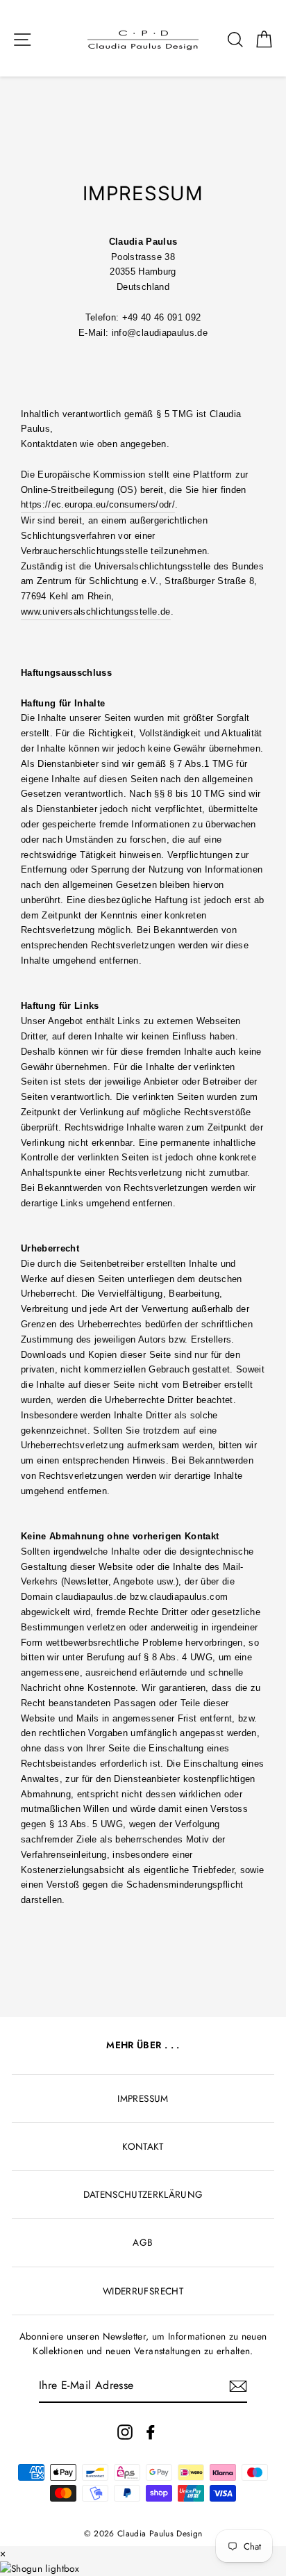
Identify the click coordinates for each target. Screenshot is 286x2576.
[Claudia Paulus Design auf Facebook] (151, 2432)
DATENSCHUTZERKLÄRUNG (143, 2194)
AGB (143, 2242)
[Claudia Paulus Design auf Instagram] (125, 2432)
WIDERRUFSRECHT (143, 2291)
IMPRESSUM (143, 2098)
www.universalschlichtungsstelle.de (96, 611)
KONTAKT (143, 2146)
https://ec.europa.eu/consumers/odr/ (98, 504)
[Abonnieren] (238, 2386)
